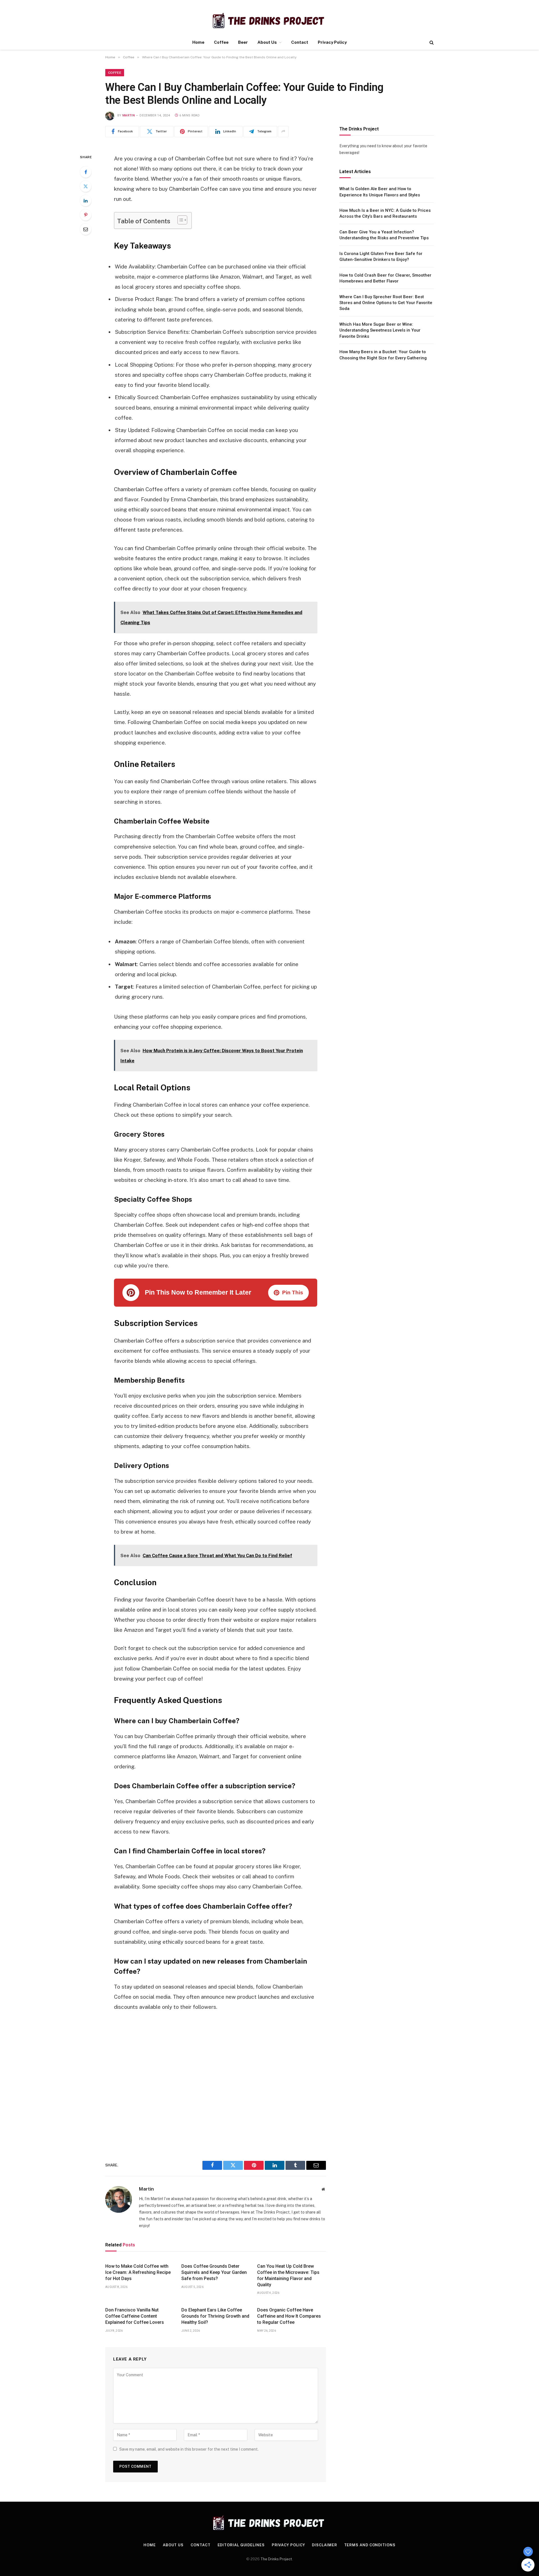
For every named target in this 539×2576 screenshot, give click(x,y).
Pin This (293, 1292)
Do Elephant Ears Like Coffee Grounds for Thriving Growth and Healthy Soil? (215, 2316)
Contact (300, 42)
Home (198, 42)
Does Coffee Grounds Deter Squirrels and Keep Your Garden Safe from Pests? (214, 2272)
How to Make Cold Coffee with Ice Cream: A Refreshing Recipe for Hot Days (138, 2272)
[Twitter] (86, 186)
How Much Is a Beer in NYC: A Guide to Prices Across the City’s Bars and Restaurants (385, 213)
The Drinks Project (276, 2559)
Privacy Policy (332, 42)
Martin (129, 115)
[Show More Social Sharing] (283, 132)
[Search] (431, 42)
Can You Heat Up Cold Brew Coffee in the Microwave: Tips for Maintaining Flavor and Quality (288, 2275)
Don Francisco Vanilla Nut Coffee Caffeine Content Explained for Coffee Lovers (135, 2316)
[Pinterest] (86, 215)
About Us (267, 42)
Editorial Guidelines (241, 2545)
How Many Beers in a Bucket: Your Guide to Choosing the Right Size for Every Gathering (383, 355)
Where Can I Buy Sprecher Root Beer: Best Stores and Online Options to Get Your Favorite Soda (386, 303)
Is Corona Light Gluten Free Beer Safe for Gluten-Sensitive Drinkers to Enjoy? (381, 257)
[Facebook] (86, 172)
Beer (243, 42)
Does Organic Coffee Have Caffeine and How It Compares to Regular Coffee (289, 2316)
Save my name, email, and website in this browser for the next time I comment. (189, 2449)
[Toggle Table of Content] (180, 220)
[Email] (86, 229)
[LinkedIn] (86, 201)
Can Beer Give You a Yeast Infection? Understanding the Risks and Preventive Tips (384, 235)
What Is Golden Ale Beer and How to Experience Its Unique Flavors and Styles (380, 192)
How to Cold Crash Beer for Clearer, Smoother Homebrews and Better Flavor (385, 278)
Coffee (221, 42)
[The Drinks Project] (269, 20)
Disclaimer (324, 2545)
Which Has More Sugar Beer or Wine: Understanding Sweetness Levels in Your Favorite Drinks (380, 330)
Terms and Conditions (370, 2545)
